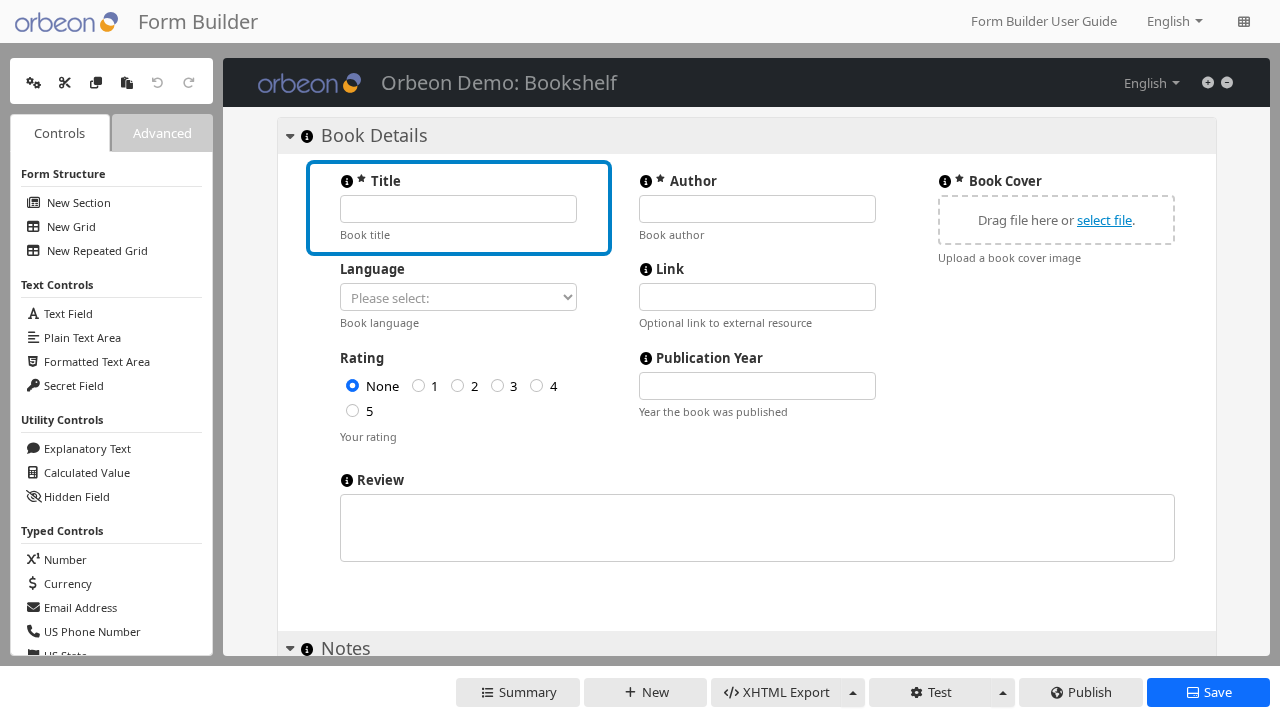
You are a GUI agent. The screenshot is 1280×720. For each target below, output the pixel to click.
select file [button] (1104, 220)
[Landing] (1244, 22)
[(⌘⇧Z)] (189, 81)
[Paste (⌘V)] (127, 81)
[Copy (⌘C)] (96, 81)
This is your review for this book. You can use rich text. (347, 480)
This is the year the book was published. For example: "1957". (646, 358)
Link (670, 269)
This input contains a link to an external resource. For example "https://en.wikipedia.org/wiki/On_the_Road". (646, 269)
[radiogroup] (458, 398)
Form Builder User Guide (1044, 21)
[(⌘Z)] (158, 81)
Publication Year (709, 358)
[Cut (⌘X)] (65, 81)
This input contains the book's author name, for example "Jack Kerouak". (646, 181)
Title (386, 181)
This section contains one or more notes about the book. (307, 649)
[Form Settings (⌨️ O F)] (33, 81)
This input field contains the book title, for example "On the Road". (347, 181)
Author (693, 181)
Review (380, 480)
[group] (1056, 220)
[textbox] (757, 528)
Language (372, 269)
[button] (1056, 220)
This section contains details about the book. (307, 136)
